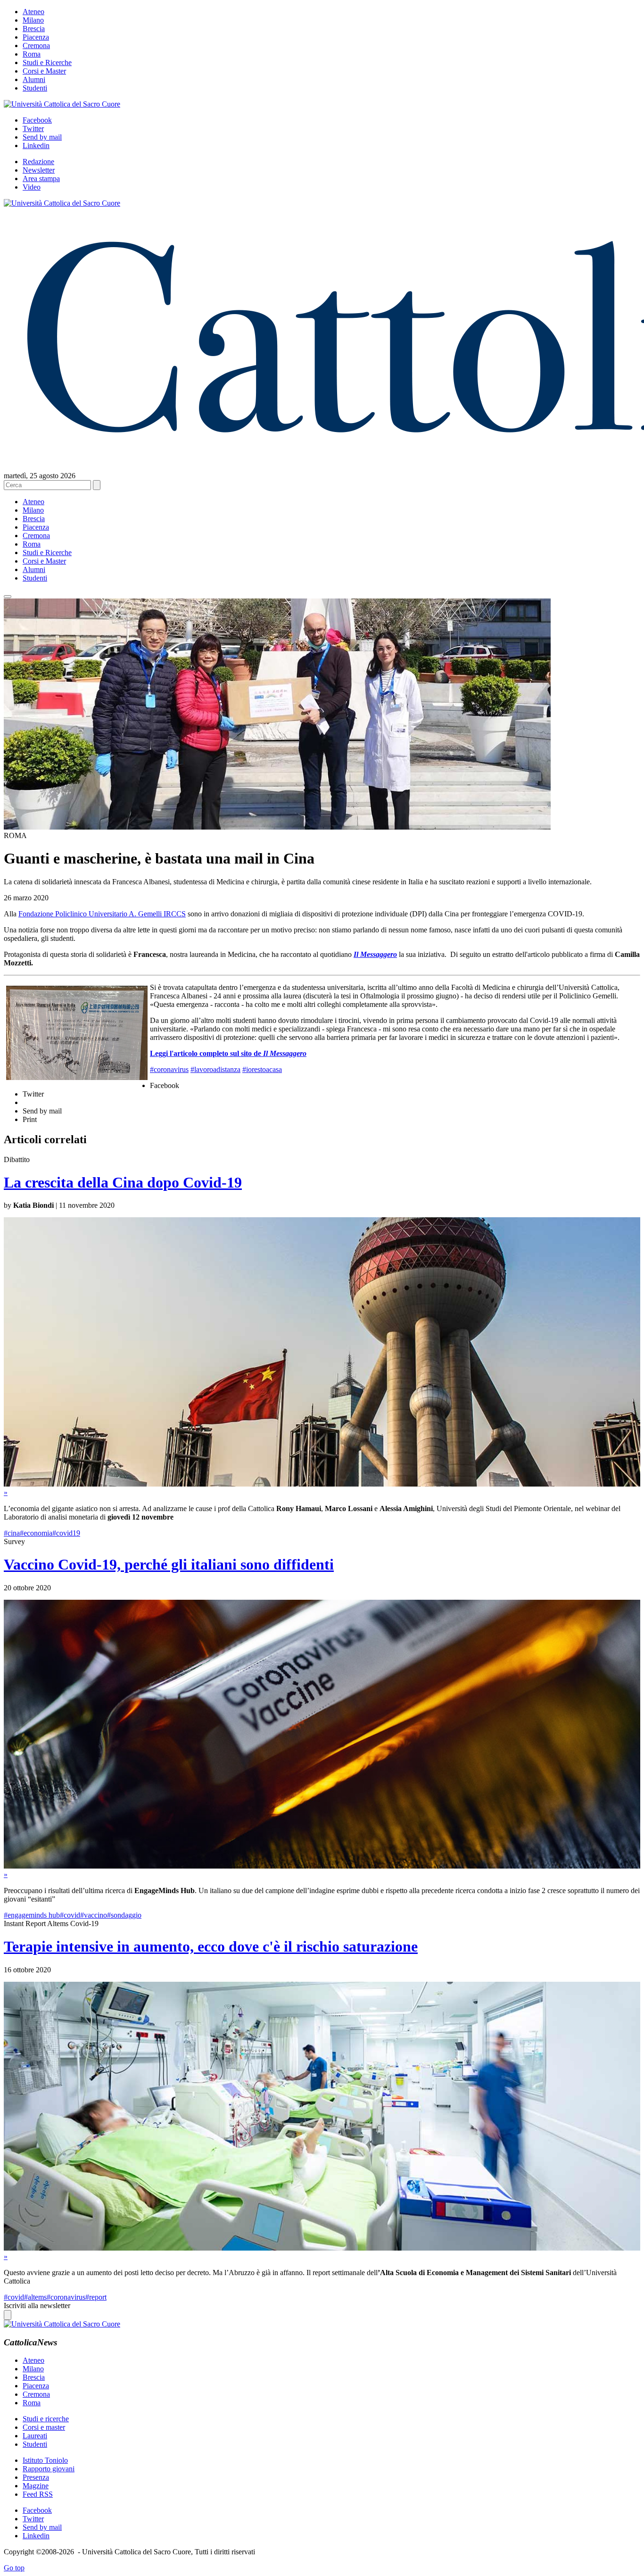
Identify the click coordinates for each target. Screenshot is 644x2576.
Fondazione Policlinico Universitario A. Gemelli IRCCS (102, 914)
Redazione (38, 162)
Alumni (34, 79)
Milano (33, 20)
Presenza (36, 2477)
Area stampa (41, 179)
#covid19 (66, 1533)
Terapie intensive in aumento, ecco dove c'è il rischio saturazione (211, 1946)
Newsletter (39, 170)
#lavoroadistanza (215, 1069)
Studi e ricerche (46, 2419)
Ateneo (33, 12)
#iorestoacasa (262, 1069)
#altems (35, 2297)
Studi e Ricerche (47, 62)
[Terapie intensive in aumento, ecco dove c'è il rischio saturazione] (322, 2248)
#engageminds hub (32, 1915)
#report (96, 2297)
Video (32, 187)
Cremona (36, 46)
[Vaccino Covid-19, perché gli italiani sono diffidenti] (322, 1866)
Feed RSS (38, 2494)
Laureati (35, 2436)
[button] (8, 597)
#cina (12, 1533)
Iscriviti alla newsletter (37, 2306)
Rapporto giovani (49, 2469)
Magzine (36, 2486)
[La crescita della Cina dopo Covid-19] (322, 1484)
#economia (36, 1533)
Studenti (35, 88)
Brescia (34, 29)
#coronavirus (169, 1069)
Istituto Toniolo (45, 2460)
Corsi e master (44, 2427)
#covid (70, 1915)
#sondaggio (124, 1915)
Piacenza (36, 37)
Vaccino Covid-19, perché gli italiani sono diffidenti (169, 1564)
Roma (32, 54)
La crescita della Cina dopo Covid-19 (123, 1182)
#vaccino (94, 1915)
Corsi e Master (44, 71)
